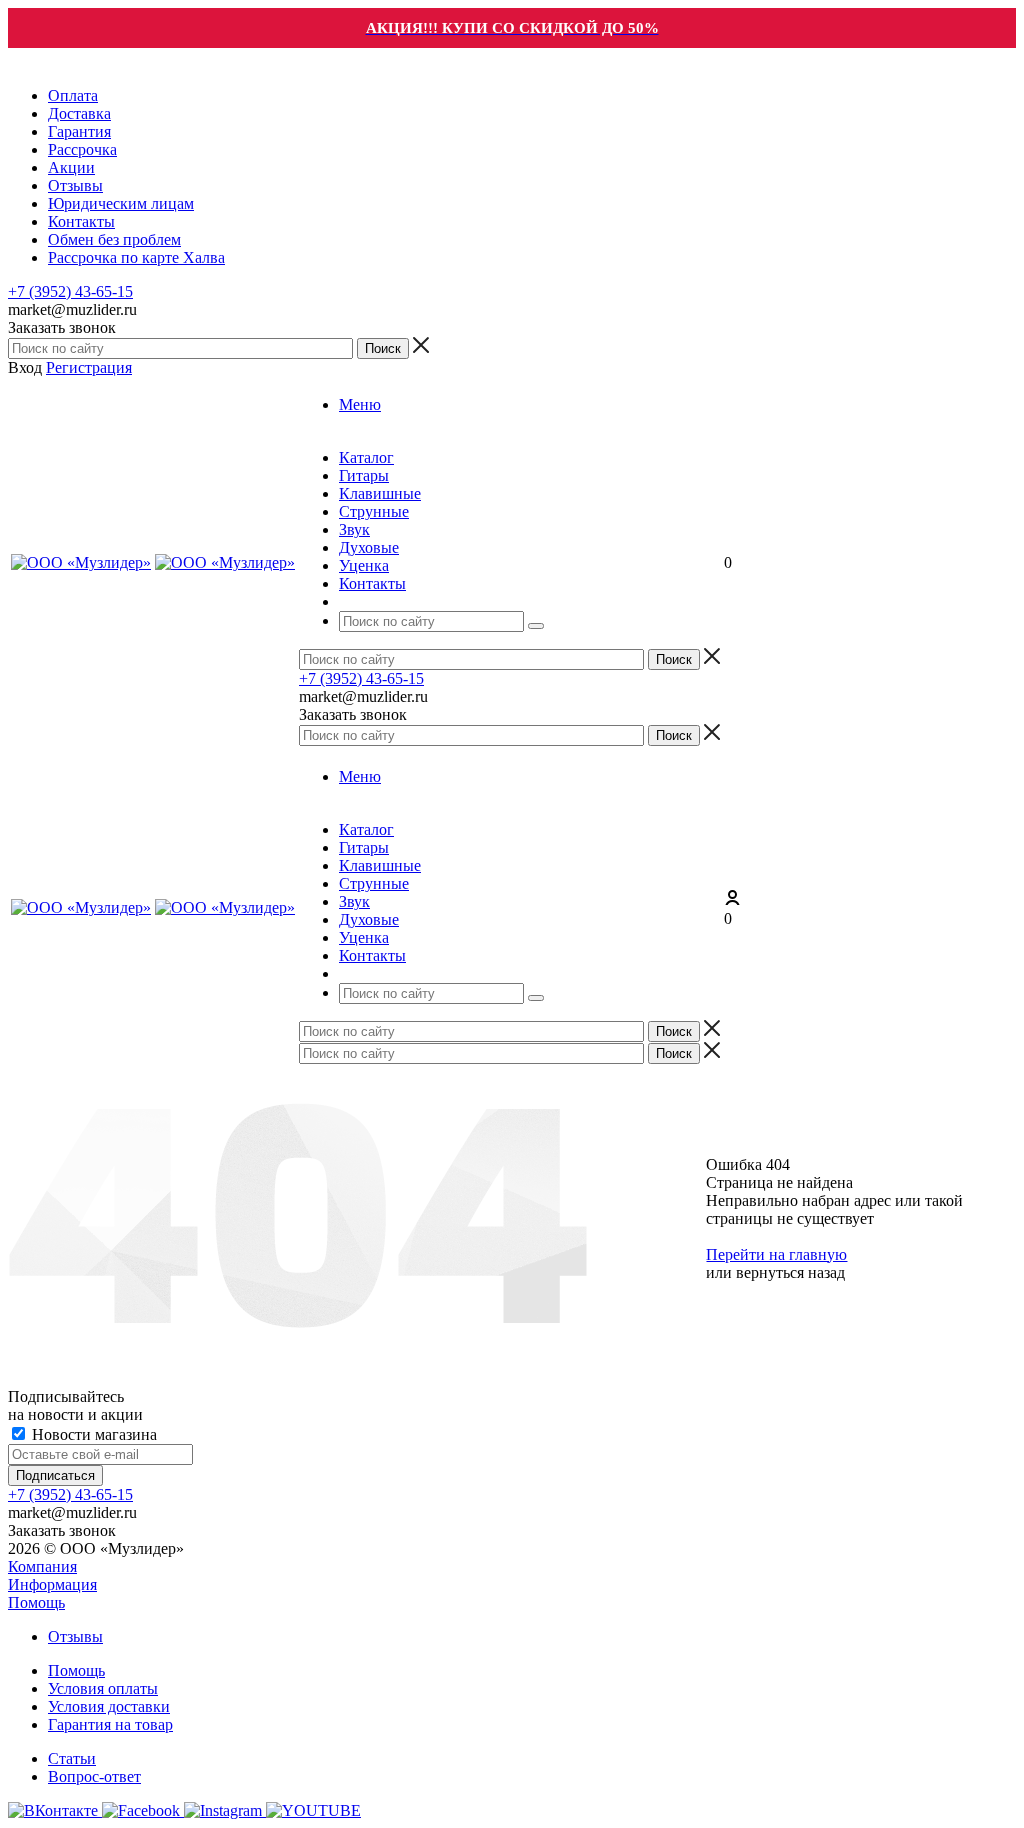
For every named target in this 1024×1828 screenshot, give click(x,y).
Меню (360, 404)
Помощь (36, 1602)
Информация (52, 1584)
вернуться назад (790, 1272)
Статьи (72, 1758)
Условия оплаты (103, 1688)
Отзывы (75, 1636)
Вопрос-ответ (94, 1776)
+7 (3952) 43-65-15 (70, 291)
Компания (42, 1566)
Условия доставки (109, 1706)
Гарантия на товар (110, 1724)
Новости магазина (92, 1434)
